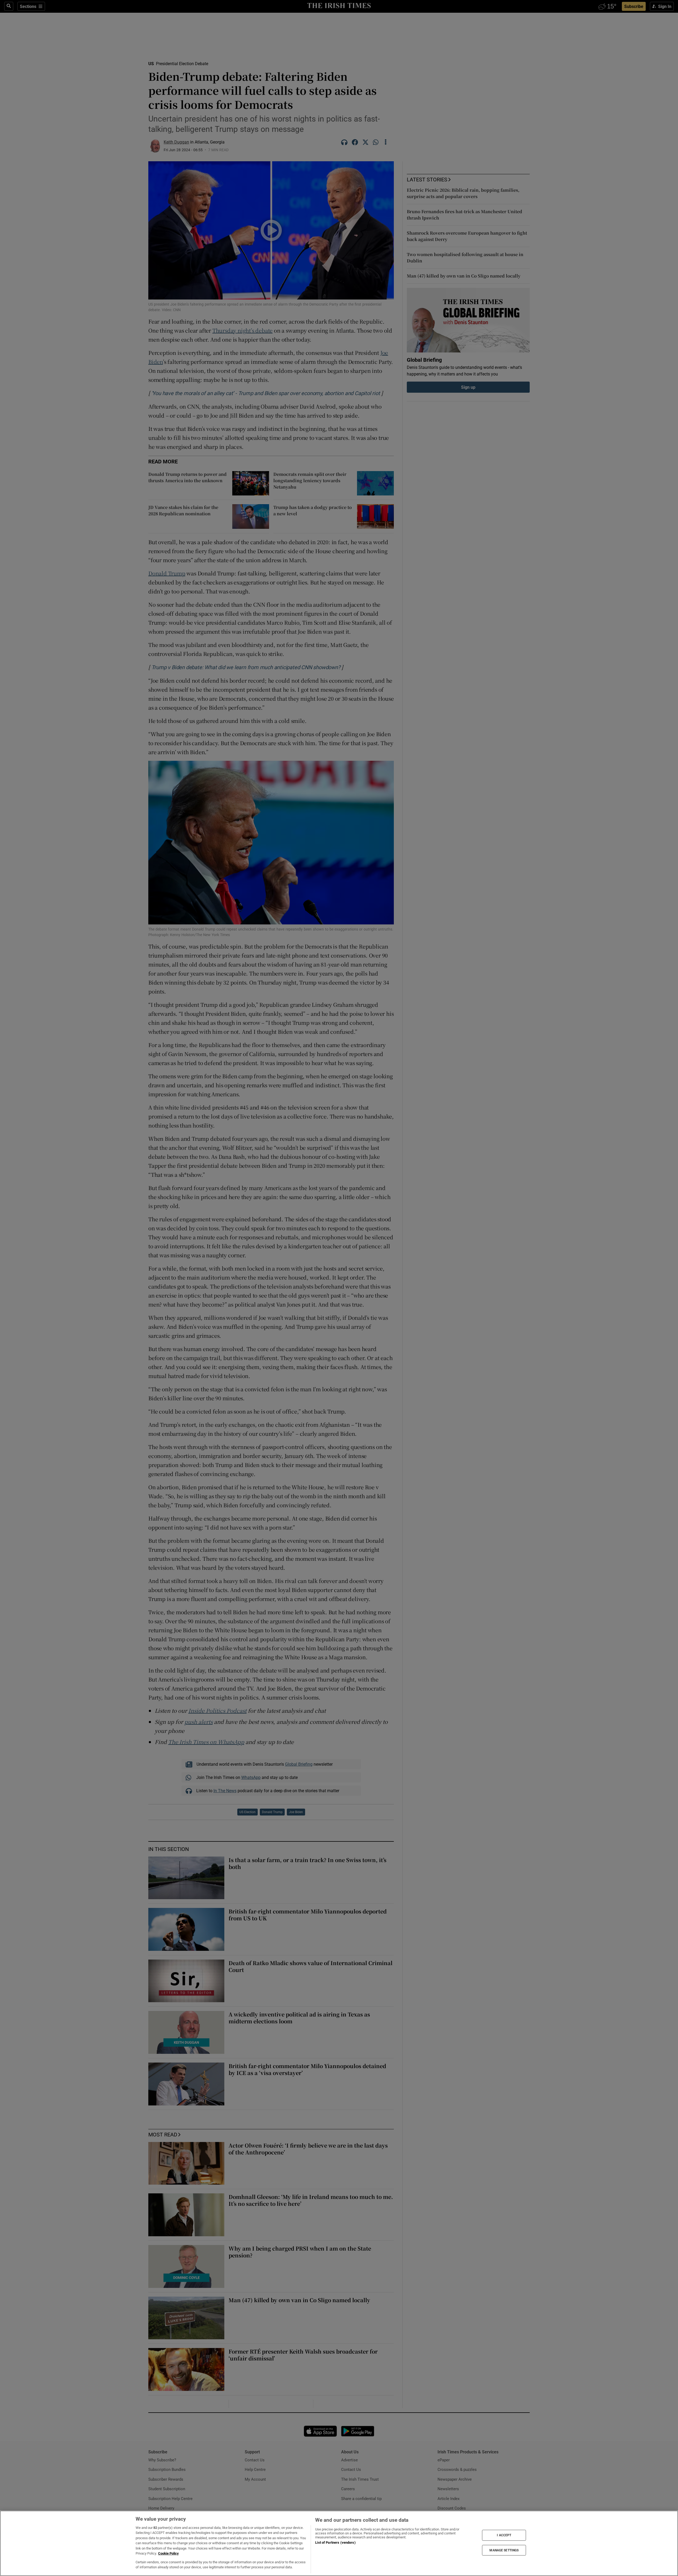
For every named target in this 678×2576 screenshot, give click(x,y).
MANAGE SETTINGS (504, 2550)
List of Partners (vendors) (335, 2543)
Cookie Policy (168, 2553)
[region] (339, 2543)
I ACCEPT (504, 2535)
